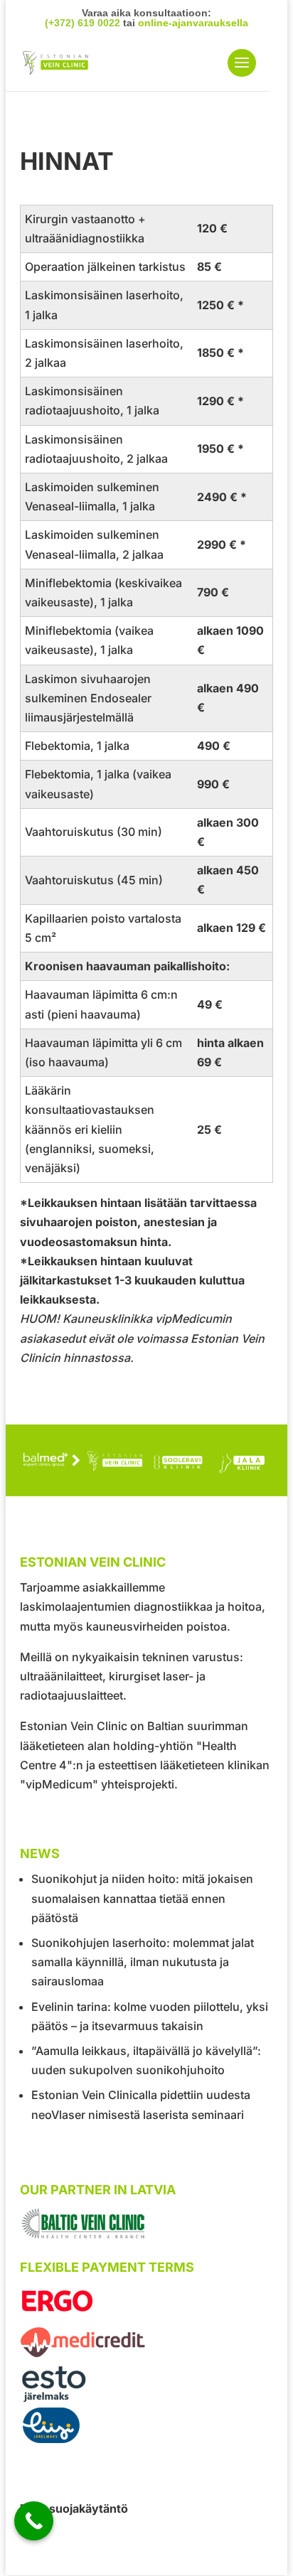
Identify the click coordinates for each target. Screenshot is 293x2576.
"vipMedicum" (59, 1784)
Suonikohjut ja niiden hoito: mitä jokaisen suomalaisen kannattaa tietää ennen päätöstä (142, 1898)
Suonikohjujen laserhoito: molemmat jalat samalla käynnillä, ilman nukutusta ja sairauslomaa (143, 1962)
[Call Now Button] (34, 2521)
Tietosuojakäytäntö (74, 2508)
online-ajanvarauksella (193, 23)
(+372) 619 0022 (82, 23)
